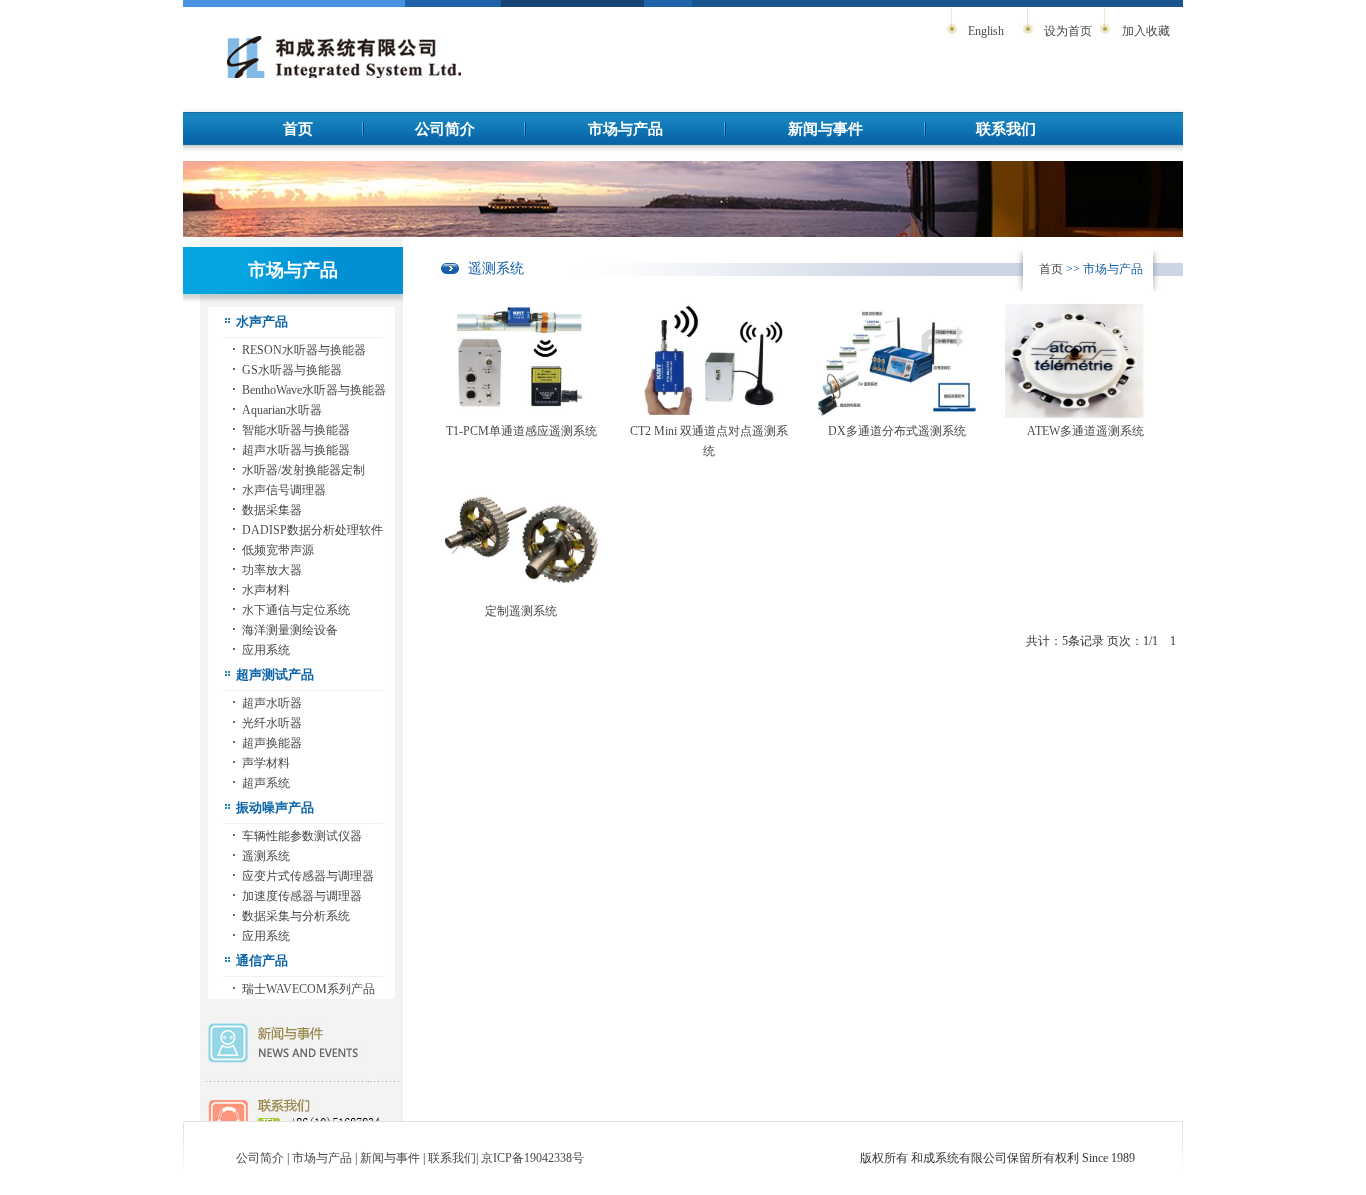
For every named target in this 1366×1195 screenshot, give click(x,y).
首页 (298, 129)
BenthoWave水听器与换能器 (314, 390)
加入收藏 (1146, 31)
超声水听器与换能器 (296, 450)
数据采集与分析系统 (296, 916)
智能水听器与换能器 (296, 430)
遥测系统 (266, 856)
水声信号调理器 (284, 490)
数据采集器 (272, 510)
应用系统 (266, 650)
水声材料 (266, 590)
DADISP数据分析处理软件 (312, 530)
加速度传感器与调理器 (302, 896)
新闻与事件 (825, 129)
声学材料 (266, 763)
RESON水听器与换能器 (304, 350)
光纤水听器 (272, 723)
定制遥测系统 (521, 611)
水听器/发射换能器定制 (303, 470)
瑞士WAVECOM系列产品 (308, 989)
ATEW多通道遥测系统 (1085, 431)
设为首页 (1068, 31)
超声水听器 (272, 703)
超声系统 (266, 783)
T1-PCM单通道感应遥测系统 (521, 431)
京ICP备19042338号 (532, 1158)
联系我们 (1006, 129)
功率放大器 (272, 570)
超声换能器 (272, 743)
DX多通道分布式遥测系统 (897, 431)
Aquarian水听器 (282, 410)
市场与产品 (625, 129)
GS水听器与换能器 (292, 370)
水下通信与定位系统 (296, 610)
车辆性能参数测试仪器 (302, 836)
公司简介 (445, 129)
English (986, 31)
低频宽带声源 (278, 550)
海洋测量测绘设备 (290, 630)
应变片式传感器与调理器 (308, 876)
